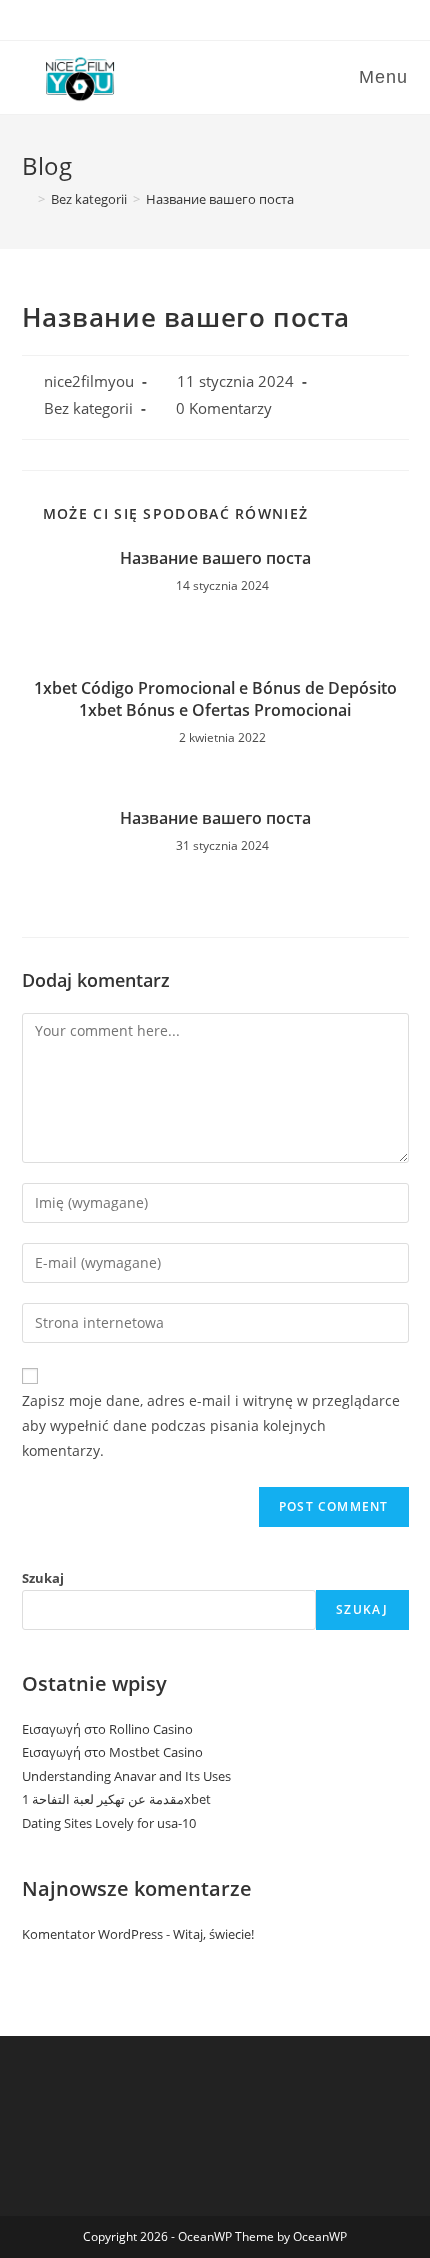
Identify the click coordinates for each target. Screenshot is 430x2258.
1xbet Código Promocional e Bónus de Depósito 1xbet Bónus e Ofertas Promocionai (215, 699)
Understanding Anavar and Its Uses (126, 1776)
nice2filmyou (89, 381)
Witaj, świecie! (213, 1934)
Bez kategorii (88, 408)
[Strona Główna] (27, 199)
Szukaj (43, 1578)
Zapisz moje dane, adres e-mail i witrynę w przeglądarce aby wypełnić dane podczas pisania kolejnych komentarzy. (211, 1425)
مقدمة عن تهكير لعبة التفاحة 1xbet (116, 1799)
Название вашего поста (215, 558)
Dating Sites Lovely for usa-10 (109, 1823)
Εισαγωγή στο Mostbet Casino (112, 1752)
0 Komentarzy (224, 408)
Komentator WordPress (92, 1934)
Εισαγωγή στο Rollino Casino (107, 1729)
